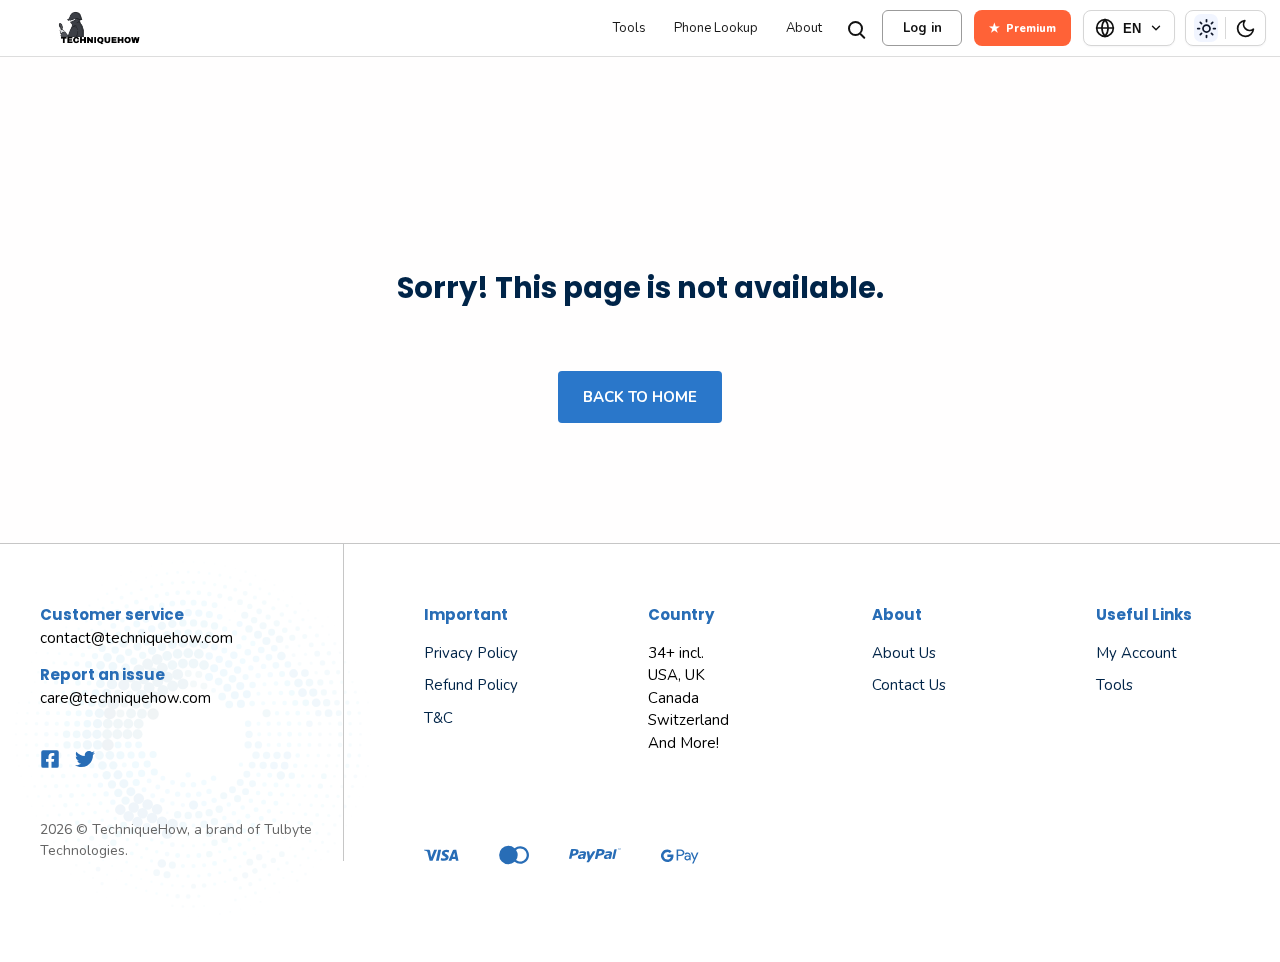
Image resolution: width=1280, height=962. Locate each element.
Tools (629, 28)
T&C (438, 718)
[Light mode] (1206, 28)
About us (904, 653)
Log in (922, 28)
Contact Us (909, 685)
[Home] (304, 28)
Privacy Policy (471, 653)
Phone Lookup (716, 28)
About (804, 28)
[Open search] (855, 28)
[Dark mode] (1245, 28)
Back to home (640, 397)
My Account (1136, 653)
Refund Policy (471, 685)
